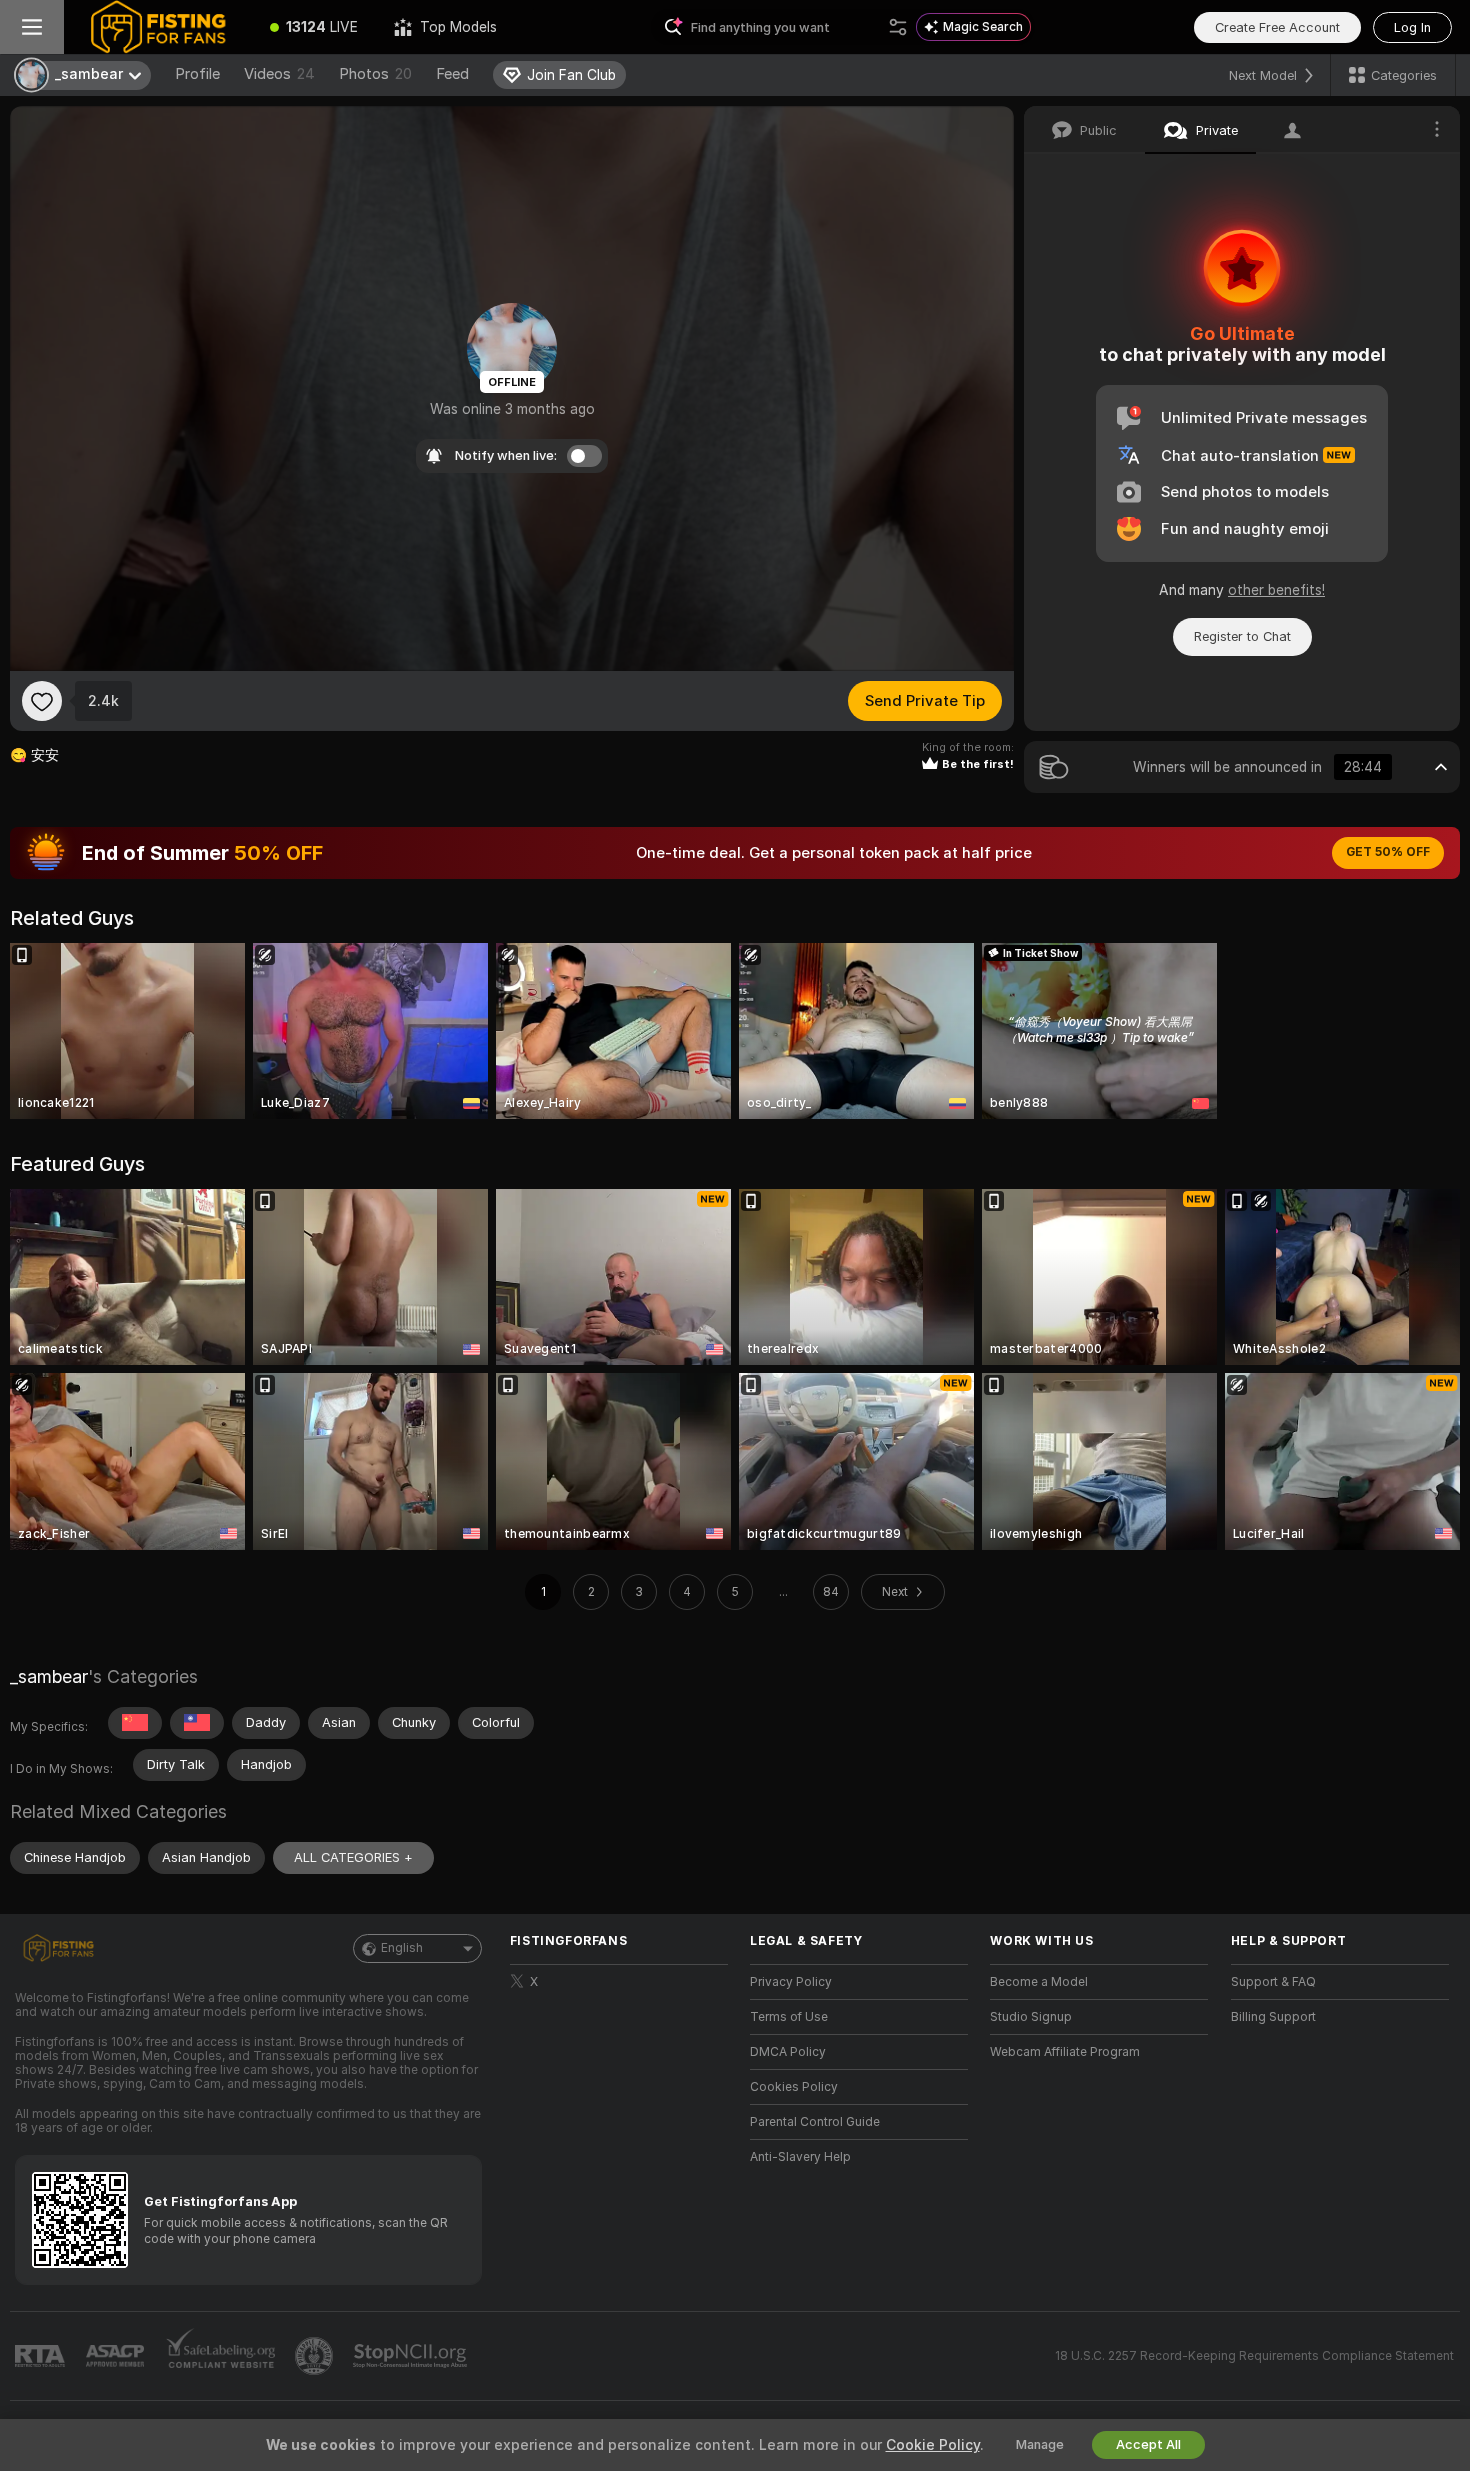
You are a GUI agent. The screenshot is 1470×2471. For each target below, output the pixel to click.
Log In (1412, 27)
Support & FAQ (1273, 1982)
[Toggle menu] (32, 27)
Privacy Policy (791, 1982)
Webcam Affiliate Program (1065, 2052)
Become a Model (1039, 1982)
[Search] (898, 27)
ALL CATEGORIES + (353, 1857)
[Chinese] (135, 1723)
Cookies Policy (794, 2087)
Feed (452, 74)
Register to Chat (1242, 636)
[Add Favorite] (42, 701)
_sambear (49, 1676)
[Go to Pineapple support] (316, 2356)
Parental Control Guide (815, 2122)
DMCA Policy (788, 2052)
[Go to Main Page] (158, 27)
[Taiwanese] (197, 1723)
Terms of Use (789, 2017)
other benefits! (1276, 590)
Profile (197, 74)
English (402, 1948)
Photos (375, 74)
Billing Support (1273, 2017)
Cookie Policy (933, 2445)
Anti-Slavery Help (800, 2157)
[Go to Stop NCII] (412, 2356)
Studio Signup (1031, 2017)
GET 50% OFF (1388, 852)
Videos (279, 74)
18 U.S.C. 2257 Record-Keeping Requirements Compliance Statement (1254, 2356)
